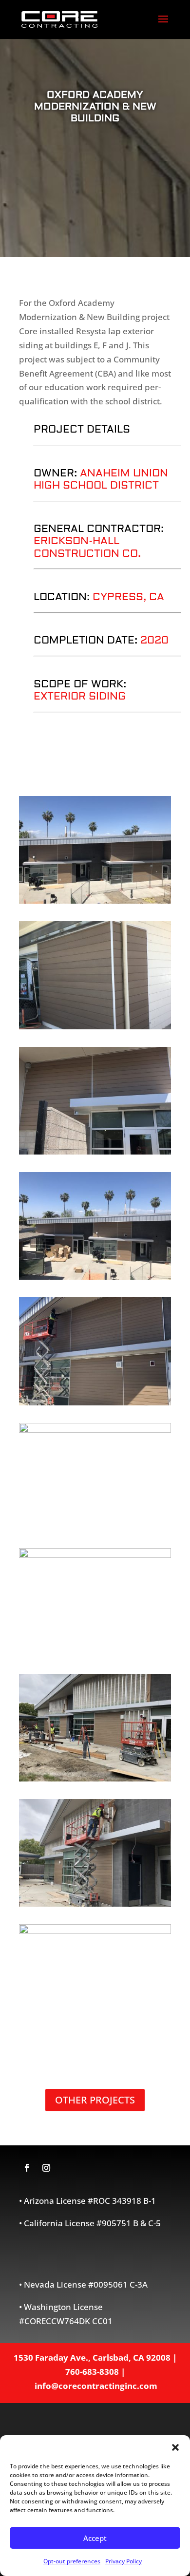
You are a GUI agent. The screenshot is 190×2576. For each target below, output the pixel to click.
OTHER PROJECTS (95, 2100)
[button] (175, 2447)
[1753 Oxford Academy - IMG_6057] (95, 1026)
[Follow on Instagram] (46, 2168)
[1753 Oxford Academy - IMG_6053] (95, 1277)
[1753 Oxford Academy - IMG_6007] (95, 1430)
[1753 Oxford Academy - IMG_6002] (95, 1904)
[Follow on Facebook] (27, 2168)
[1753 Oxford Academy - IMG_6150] (95, 900)
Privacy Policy (123, 2561)
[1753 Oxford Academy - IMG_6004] (95, 1778)
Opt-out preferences (72, 2561)
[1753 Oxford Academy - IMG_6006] (95, 1555)
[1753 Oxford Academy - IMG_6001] (95, 1931)
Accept (95, 2538)
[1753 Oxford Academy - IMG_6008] (95, 1402)
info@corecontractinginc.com (96, 2386)
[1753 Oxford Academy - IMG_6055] (95, 1151)
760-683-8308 (92, 2372)
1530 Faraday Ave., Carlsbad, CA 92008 (92, 2358)
